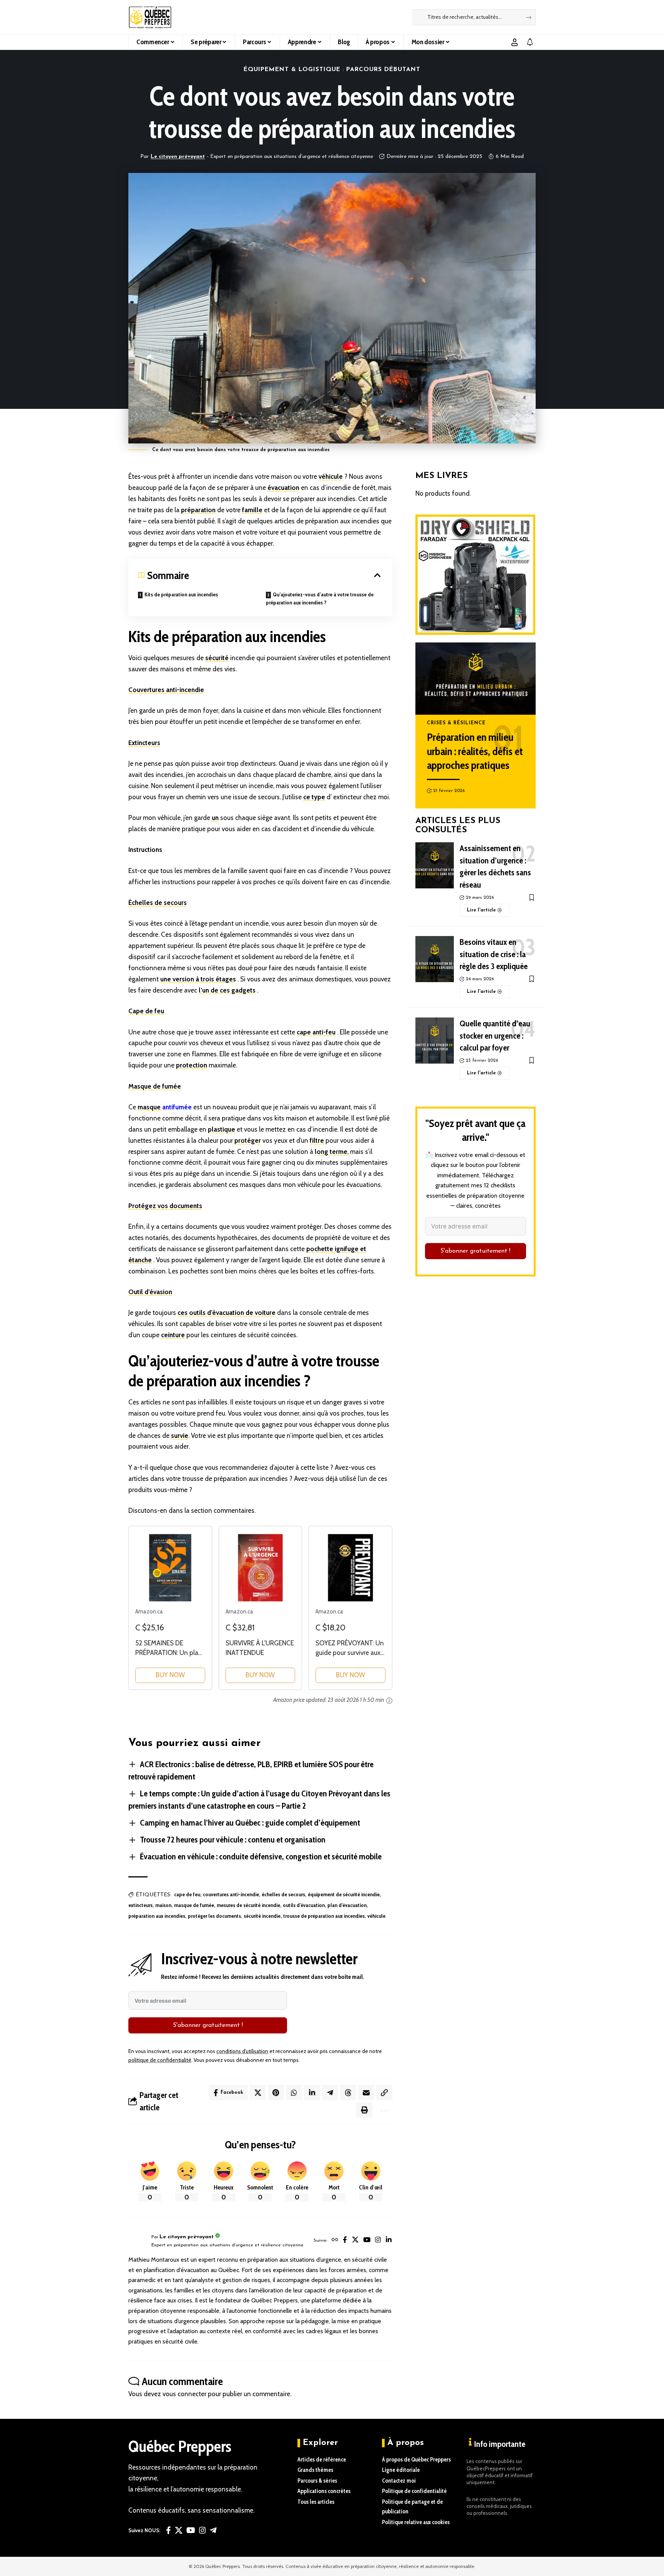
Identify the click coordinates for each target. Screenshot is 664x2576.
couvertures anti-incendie (231, 1894)
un (215, 818)
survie (180, 1436)
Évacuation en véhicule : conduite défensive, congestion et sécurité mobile (261, 1856)
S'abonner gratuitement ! (208, 2025)
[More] (383, 2110)
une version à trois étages (198, 979)
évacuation (283, 488)
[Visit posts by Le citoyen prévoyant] (138, 2241)
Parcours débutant (383, 70)
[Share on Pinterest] (276, 2093)
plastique (222, 1129)
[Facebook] (345, 2241)
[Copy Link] (384, 2093)
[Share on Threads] (348, 2093)
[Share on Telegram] (330, 2093)
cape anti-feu (316, 1032)
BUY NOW (170, 1675)
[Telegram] (213, 2530)
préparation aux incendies (157, 1916)
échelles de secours (283, 1894)
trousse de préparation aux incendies (324, 1916)
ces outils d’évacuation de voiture (227, 1313)
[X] (355, 2241)
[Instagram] (378, 2241)
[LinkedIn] (389, 2241)
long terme (331, 1152)
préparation (198, 510)
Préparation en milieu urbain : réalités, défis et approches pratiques (475, 751)
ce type (314, 797)
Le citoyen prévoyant (178, 157)
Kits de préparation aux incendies (181, 594)
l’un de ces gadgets (227, 990)
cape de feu (187, 1894)
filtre (317, 1140)
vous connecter (184, 2394)
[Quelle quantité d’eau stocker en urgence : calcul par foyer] (435, 1041)
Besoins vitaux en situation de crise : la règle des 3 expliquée (494, 954)
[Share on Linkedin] (312, 2093)
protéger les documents (214, 1916)
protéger (248, 1140)
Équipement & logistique (292, 70)
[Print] (364, 2110)
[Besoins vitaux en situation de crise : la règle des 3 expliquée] (435, 959)
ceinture (173, 1335)
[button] (515, 42)
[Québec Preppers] (150, 17)
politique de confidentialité (160, 2060)
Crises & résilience (456, 723)
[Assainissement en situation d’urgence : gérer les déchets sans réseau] (435, 865)
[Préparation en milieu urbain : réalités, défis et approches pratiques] (476, 679)
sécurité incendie (262, 1916)
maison (163, 1905)
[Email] (366, 2093)
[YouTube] (367, 2241)
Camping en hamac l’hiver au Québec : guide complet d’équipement (250, 1823)
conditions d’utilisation (242, 2051)
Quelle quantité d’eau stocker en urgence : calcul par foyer (495, 1036)
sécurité (217, 658)
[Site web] (335, 2241)
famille (252, 510)
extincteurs (140, 1905)
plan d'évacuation (347, 1905)
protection (192, 1065)
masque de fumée (194, 1905)
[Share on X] (258, 2093)
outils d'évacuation (304, 1905)
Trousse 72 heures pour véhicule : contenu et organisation (233, 1840)
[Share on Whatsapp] (294, 2093)
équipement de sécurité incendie (344, 1894)
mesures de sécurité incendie (248, 1905)
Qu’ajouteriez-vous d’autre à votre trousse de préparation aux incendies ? (320, 598)
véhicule (331, 476)
